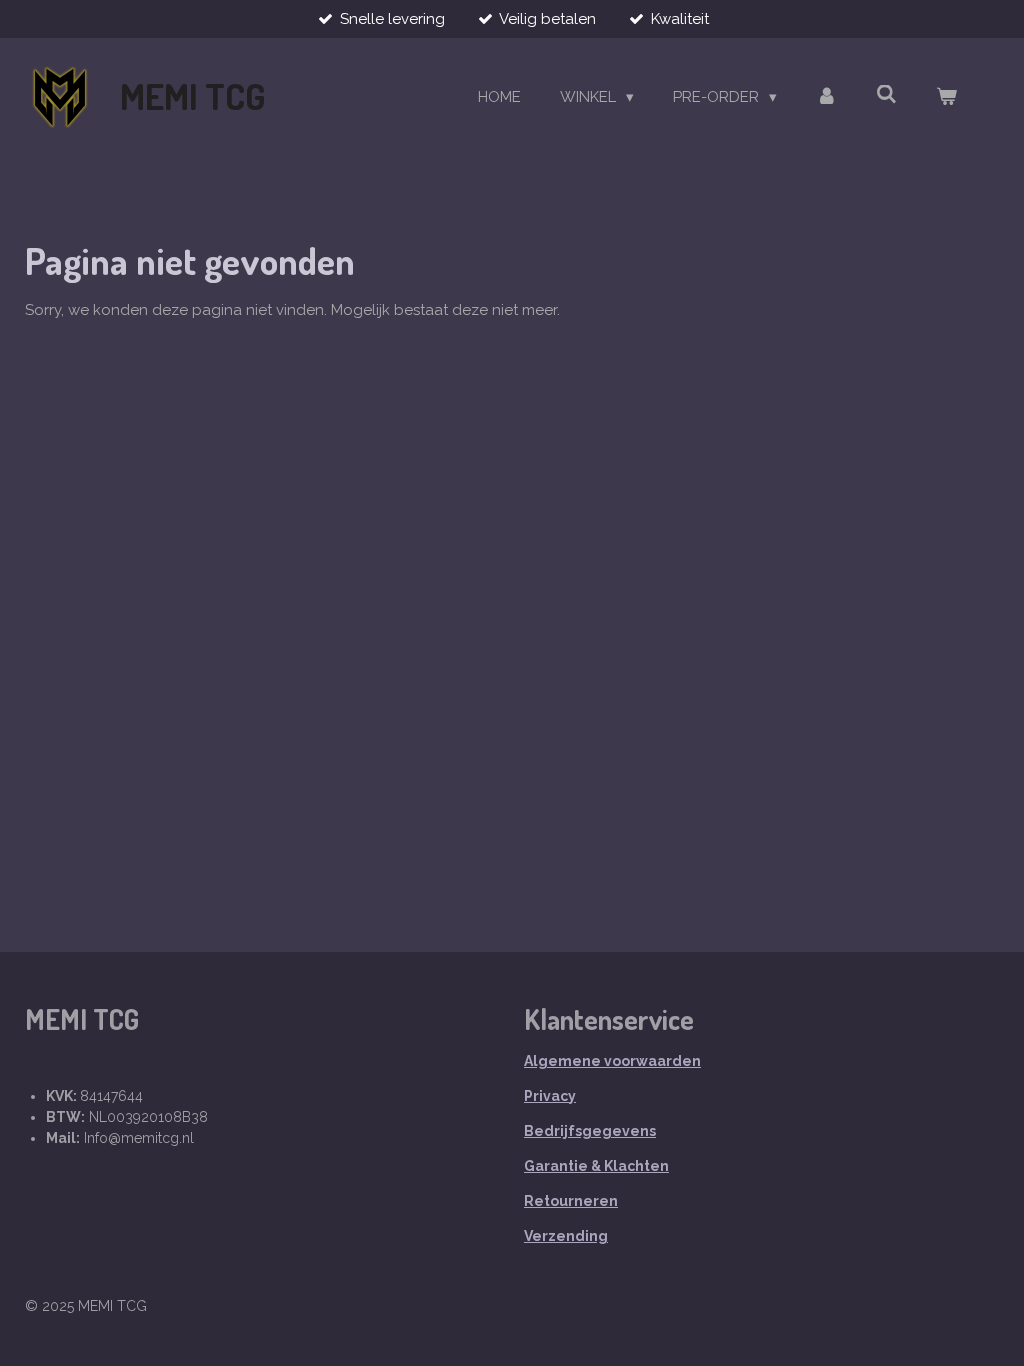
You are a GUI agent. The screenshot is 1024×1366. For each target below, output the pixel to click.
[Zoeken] (886, 95)
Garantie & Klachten (596, 1166)
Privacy (550, 1096)
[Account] (826, 97)
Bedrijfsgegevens (590, 1131)
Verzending (566, 1236)
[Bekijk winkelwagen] (946, 97)
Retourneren (571, 1201)
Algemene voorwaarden (612, 1061)
